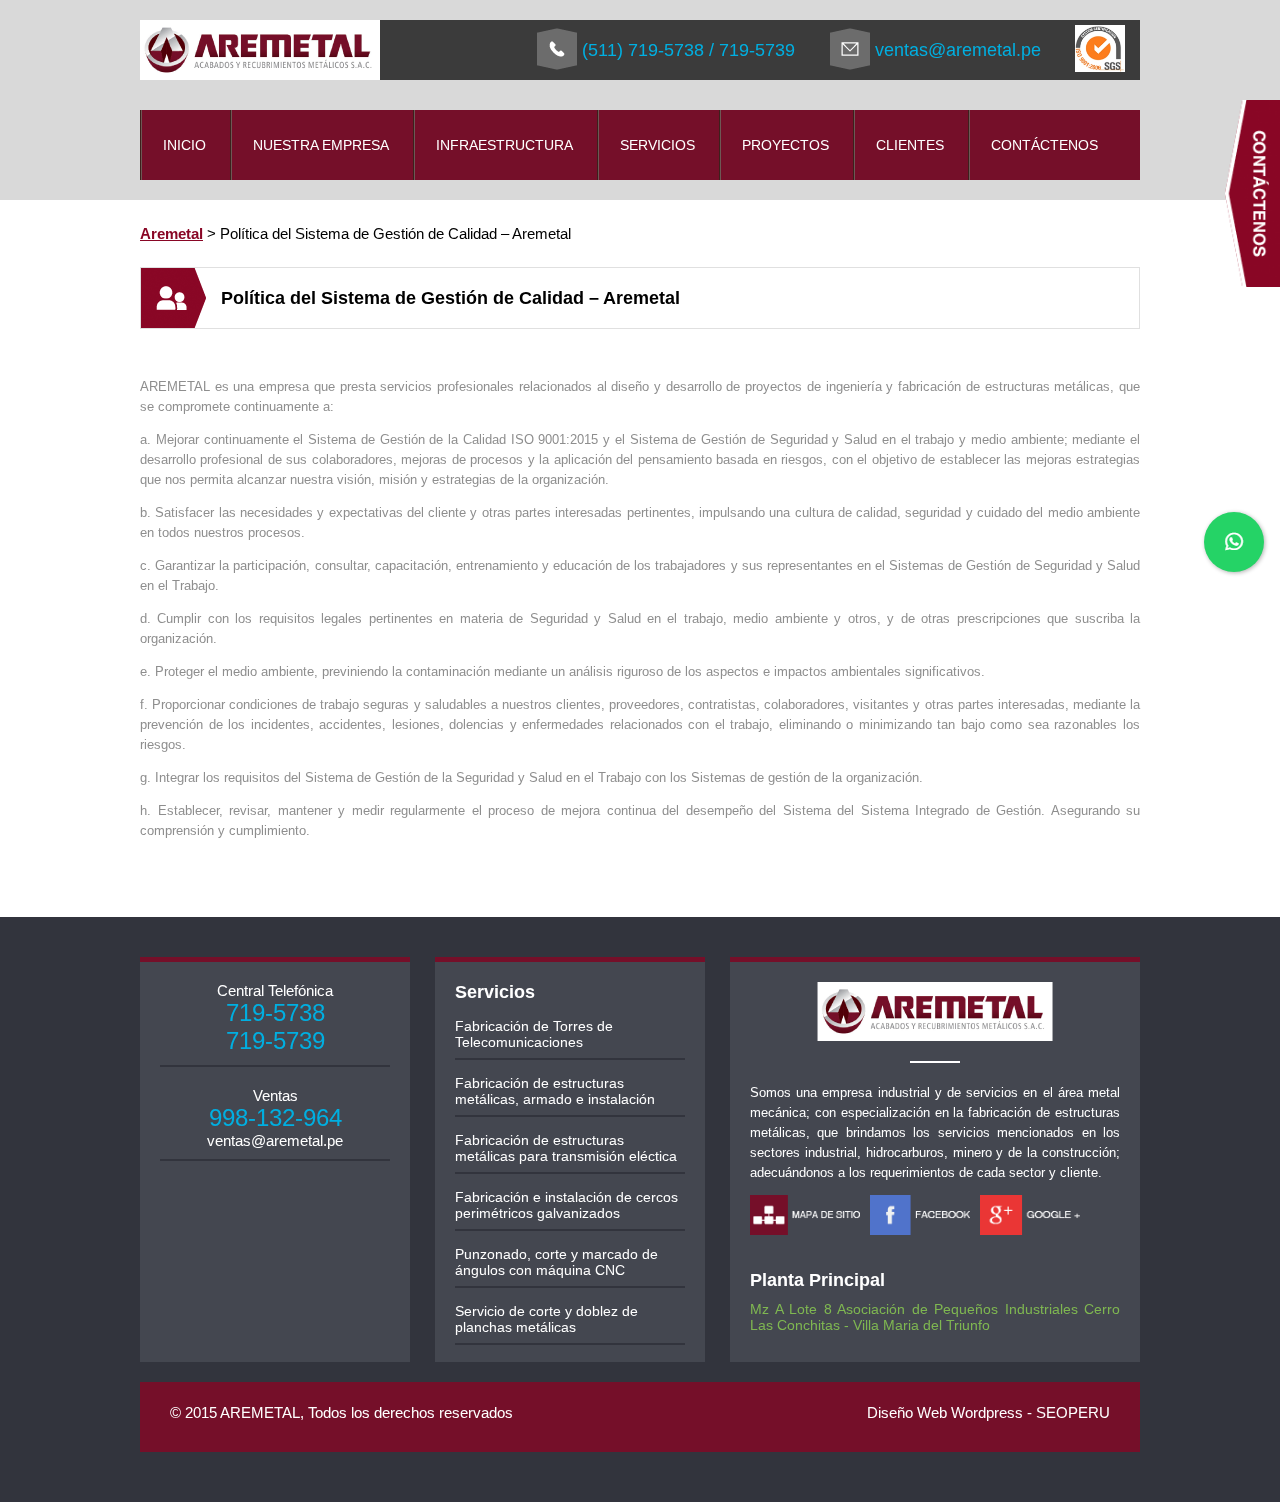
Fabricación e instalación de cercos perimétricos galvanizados (566, 1205)
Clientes (910, 145)
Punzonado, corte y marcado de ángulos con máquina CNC (556, 1262)
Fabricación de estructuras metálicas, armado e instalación (555, 1091)
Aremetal (171, 233)
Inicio (184, 145)
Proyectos (785, 145)
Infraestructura (504, 145)
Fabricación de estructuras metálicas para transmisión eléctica (566, 1148)
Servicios (657, 145)
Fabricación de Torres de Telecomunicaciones (534, 1034)
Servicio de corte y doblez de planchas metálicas (546, 1319)
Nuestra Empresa (321, 145)
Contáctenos (1044, 145)
